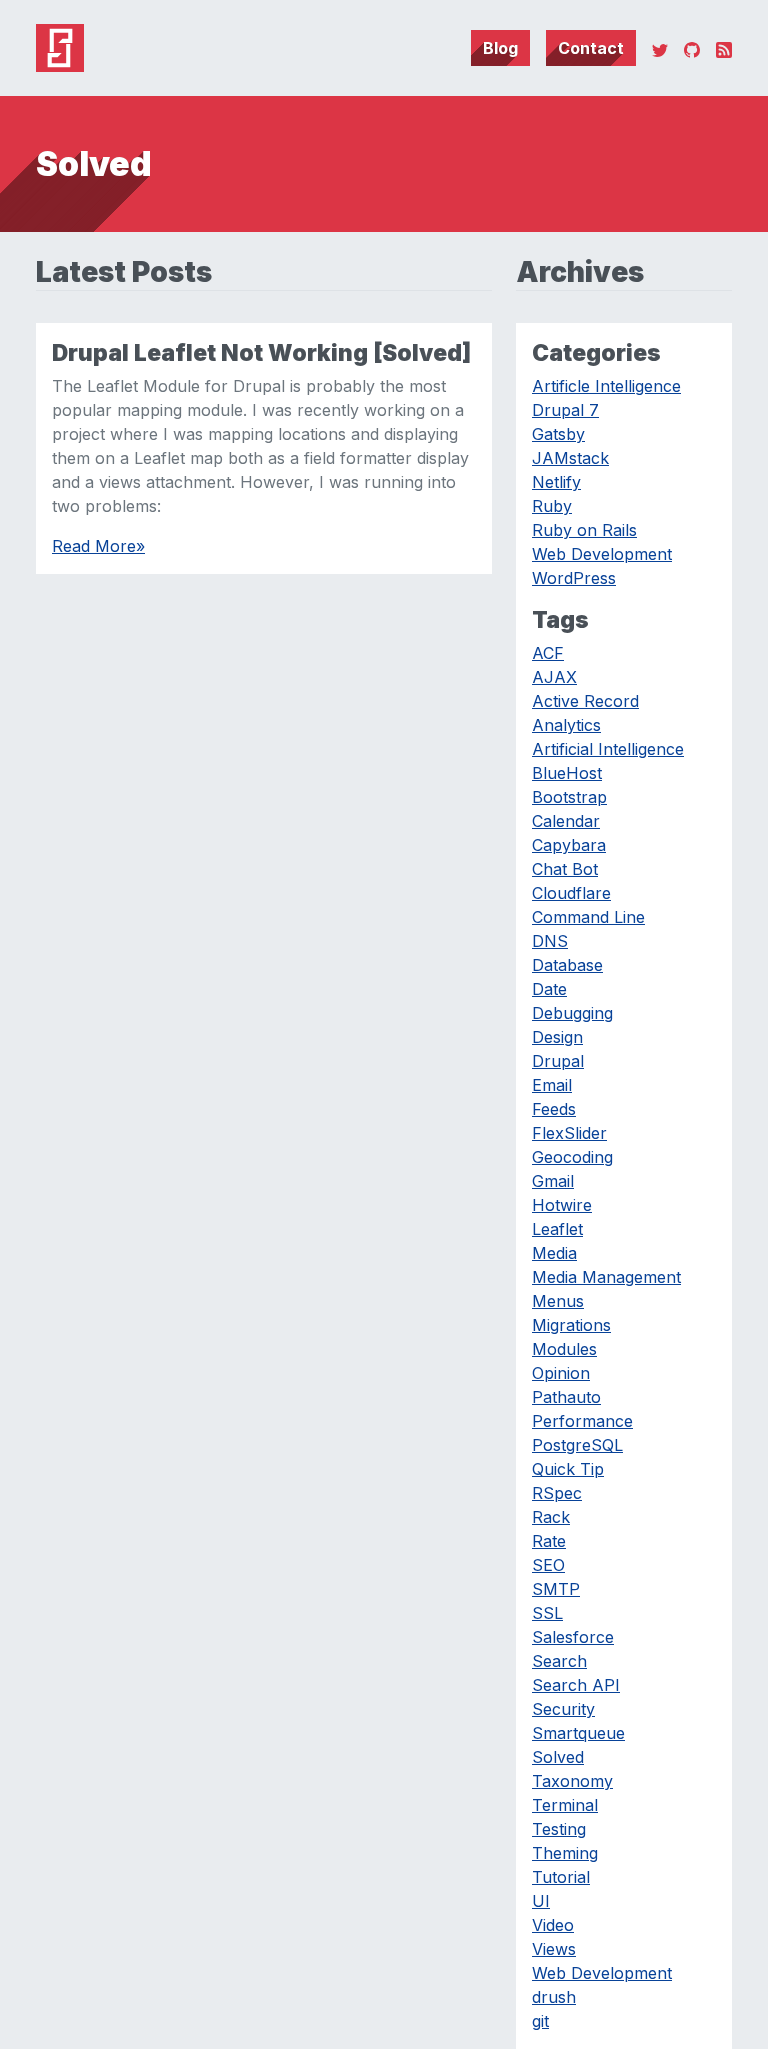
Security (563, 1709)
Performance (582, 1421)
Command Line (588, 917)
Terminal (565, 1805)
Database (567, 965)
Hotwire (562, 1205)
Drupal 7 (565, 410)
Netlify (556, 482)
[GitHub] (692, 48)
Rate (549, 1541)
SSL (547, 1613)
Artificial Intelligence (608, 749)
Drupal (558, 1061)
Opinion (561, 1373)
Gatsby (558, 434)
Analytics (566, 725)
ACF (548, 653)
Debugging (572, 1013)
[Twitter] (660, 48)
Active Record (585, 701)
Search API (576, 1685)
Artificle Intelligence (606, 386)
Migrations (571, 1325)
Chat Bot (565, 869)
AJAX (554, 677)
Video (553, 1925)
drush (554, 1997)
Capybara (569, 845)
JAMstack (570, 458)
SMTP (556, 1589)
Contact (591, 48)
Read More (98, 546)
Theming (565, 1853)
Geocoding (572, 1157)
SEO (548, 1565)
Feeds (554, 1109)
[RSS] (724, 48)
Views (554, 1949)
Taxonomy (572, 1781)
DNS (550, 941)
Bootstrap (569, 797)
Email (552, 1085)
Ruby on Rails (584, 530)
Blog (500, 48)
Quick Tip (568, 1469)
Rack (551, 1517)
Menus (558, 1301)
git (540, 2021)
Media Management (606, 1277)
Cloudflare (571, 893)
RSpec (557, 1493)
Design (557, 1037)
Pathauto (566, 1397)
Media (554, 1253)
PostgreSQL (577, 1445)
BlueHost (567, 773)
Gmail (553, 1181)
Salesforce (573, 1637)
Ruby (552, 506)
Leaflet (557, 1229)
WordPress (574, 578)
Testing (559, 1829)
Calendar (566, 821)
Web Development (602, 554)
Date (549, 989)
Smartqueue (578, 1733)
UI (541, 1901)
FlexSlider (569, 1133)
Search (559, 1661)
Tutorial (561, 1877)
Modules (564, 1349)
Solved (558, 1757)
